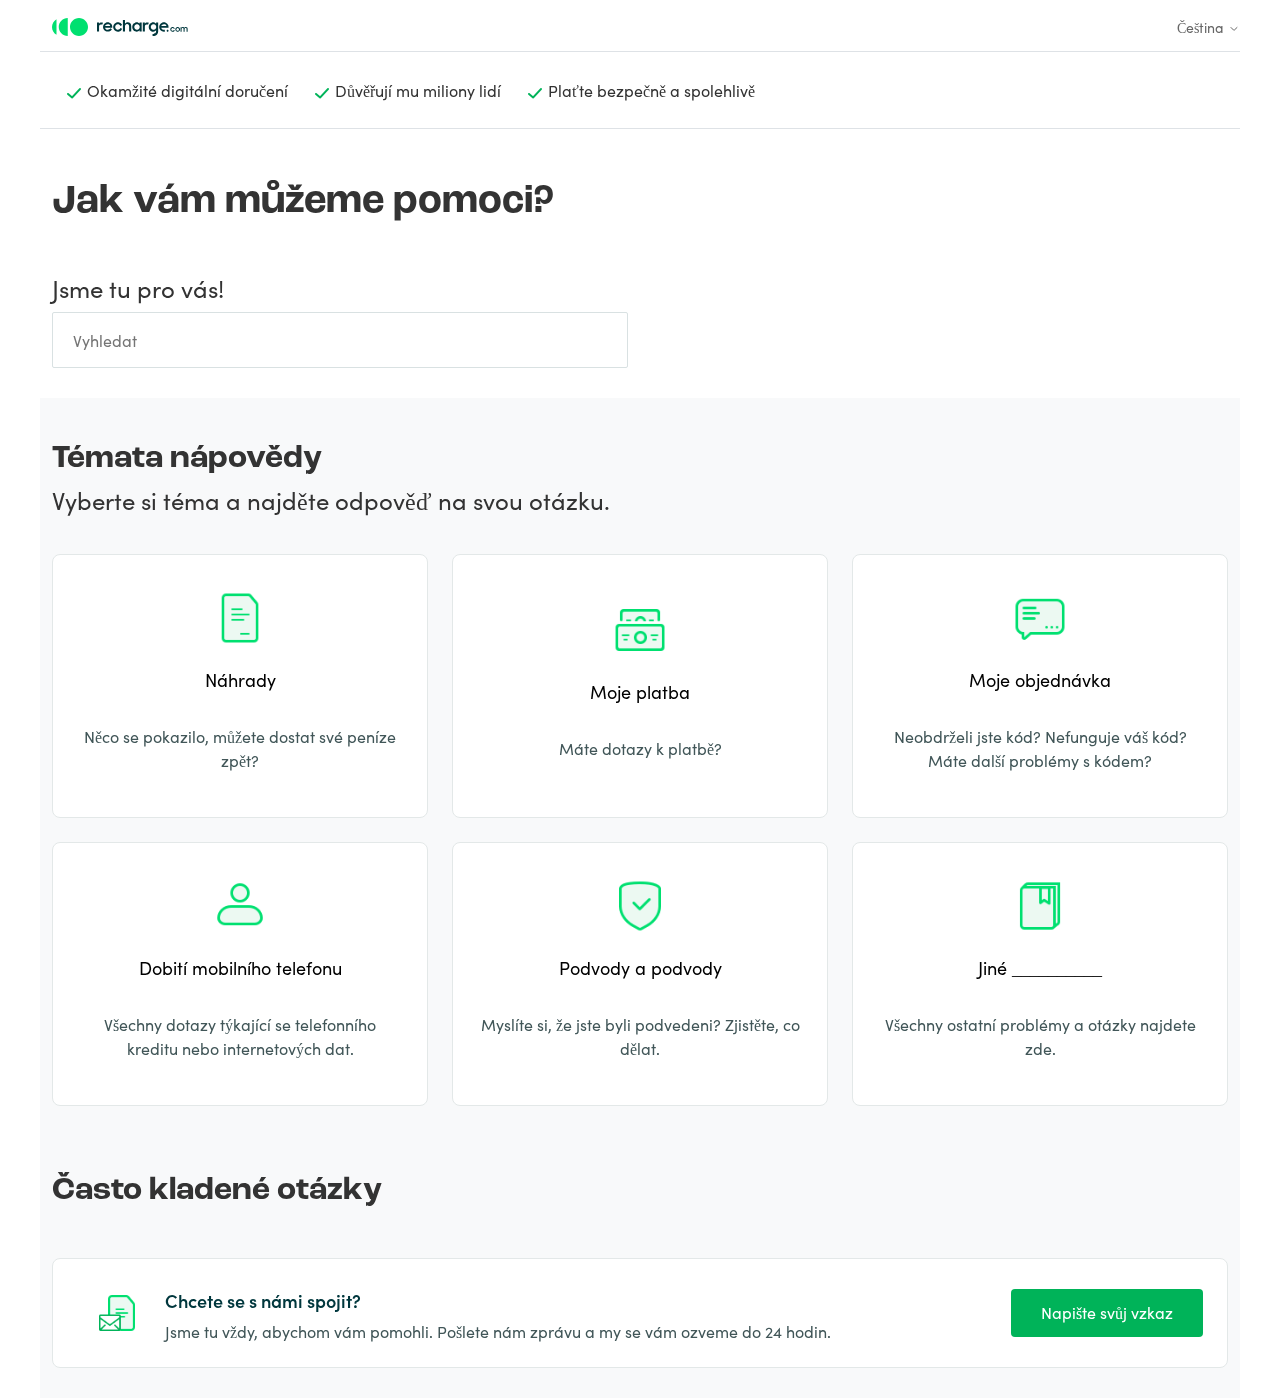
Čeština (1202, 27)
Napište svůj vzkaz (1107, 1312)
